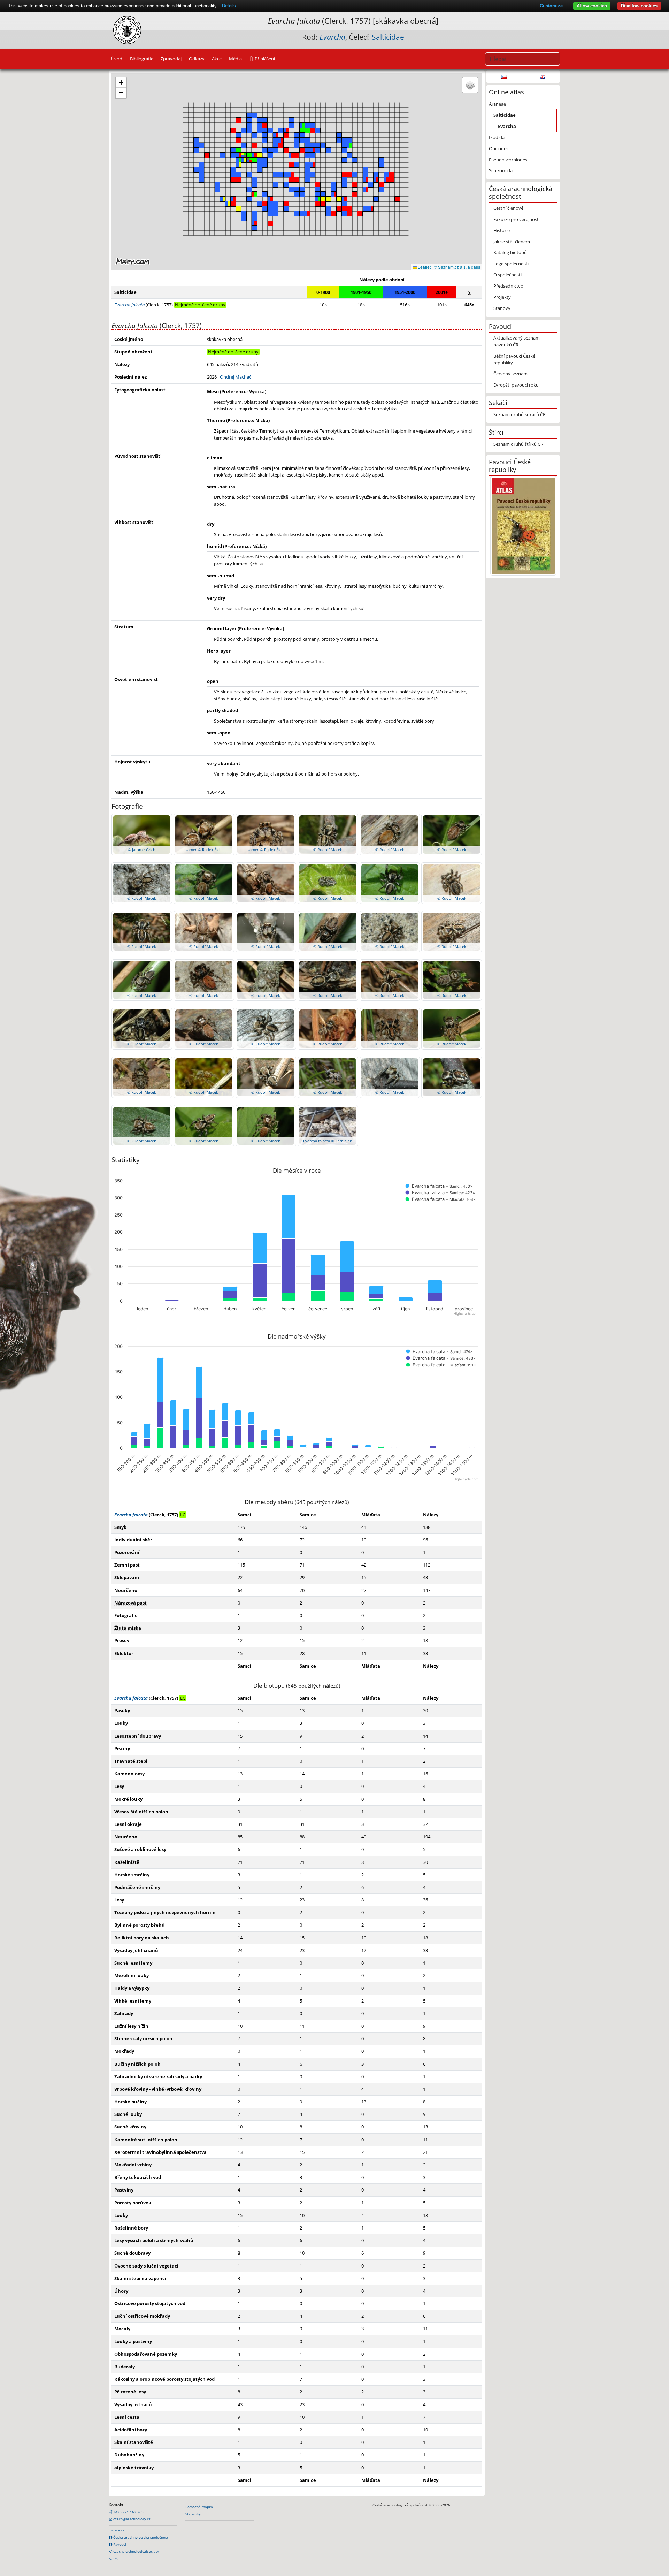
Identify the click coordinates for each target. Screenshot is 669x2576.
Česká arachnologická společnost (140, 2537)
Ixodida (497, 137)
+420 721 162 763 (128, 2512)
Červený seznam (510, 374)
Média (235, 59)
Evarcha (507, 126)
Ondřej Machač (236, 377)
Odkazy (197, 59)
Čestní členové (508, 208)
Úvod (117, 59)
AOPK (113, 2559)
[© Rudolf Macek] (328, 834)
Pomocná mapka (199, 2507)
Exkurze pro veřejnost (516, 219)
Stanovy (502, 308)
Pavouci (119, 2544)
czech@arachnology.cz (131, 2519)
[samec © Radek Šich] (204, 834)
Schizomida (501, 170)
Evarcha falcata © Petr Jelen (328, 1141)
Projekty (502, 297)
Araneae (497, 104)
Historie (502, 230)
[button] (386, 180)
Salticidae (388, 37)
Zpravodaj (171, 59)
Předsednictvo (508, 286)
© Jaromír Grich (142, 850)
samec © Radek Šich (204, 850)
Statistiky (193, 2514)
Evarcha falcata (131, 1515)
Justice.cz (117, 2530)
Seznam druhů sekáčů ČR (520, 414)
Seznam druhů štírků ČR (518, 444)
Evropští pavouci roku (516, 385)
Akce (217, 59)
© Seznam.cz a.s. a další (457, 267)
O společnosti (507, 275)
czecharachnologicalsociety (136, 2551)
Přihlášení (264, 59)
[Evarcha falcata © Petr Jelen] (328, 1125)
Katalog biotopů (510, 252)
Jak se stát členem (512, 242)
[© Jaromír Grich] (142, 834)
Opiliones (499, 148)
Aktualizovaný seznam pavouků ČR (517, 341)
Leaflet (424, 267)
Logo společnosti (511, 264)
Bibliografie (142, 59)
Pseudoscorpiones (508, 160)
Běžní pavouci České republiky (514, 359)
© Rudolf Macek (328, 850)
